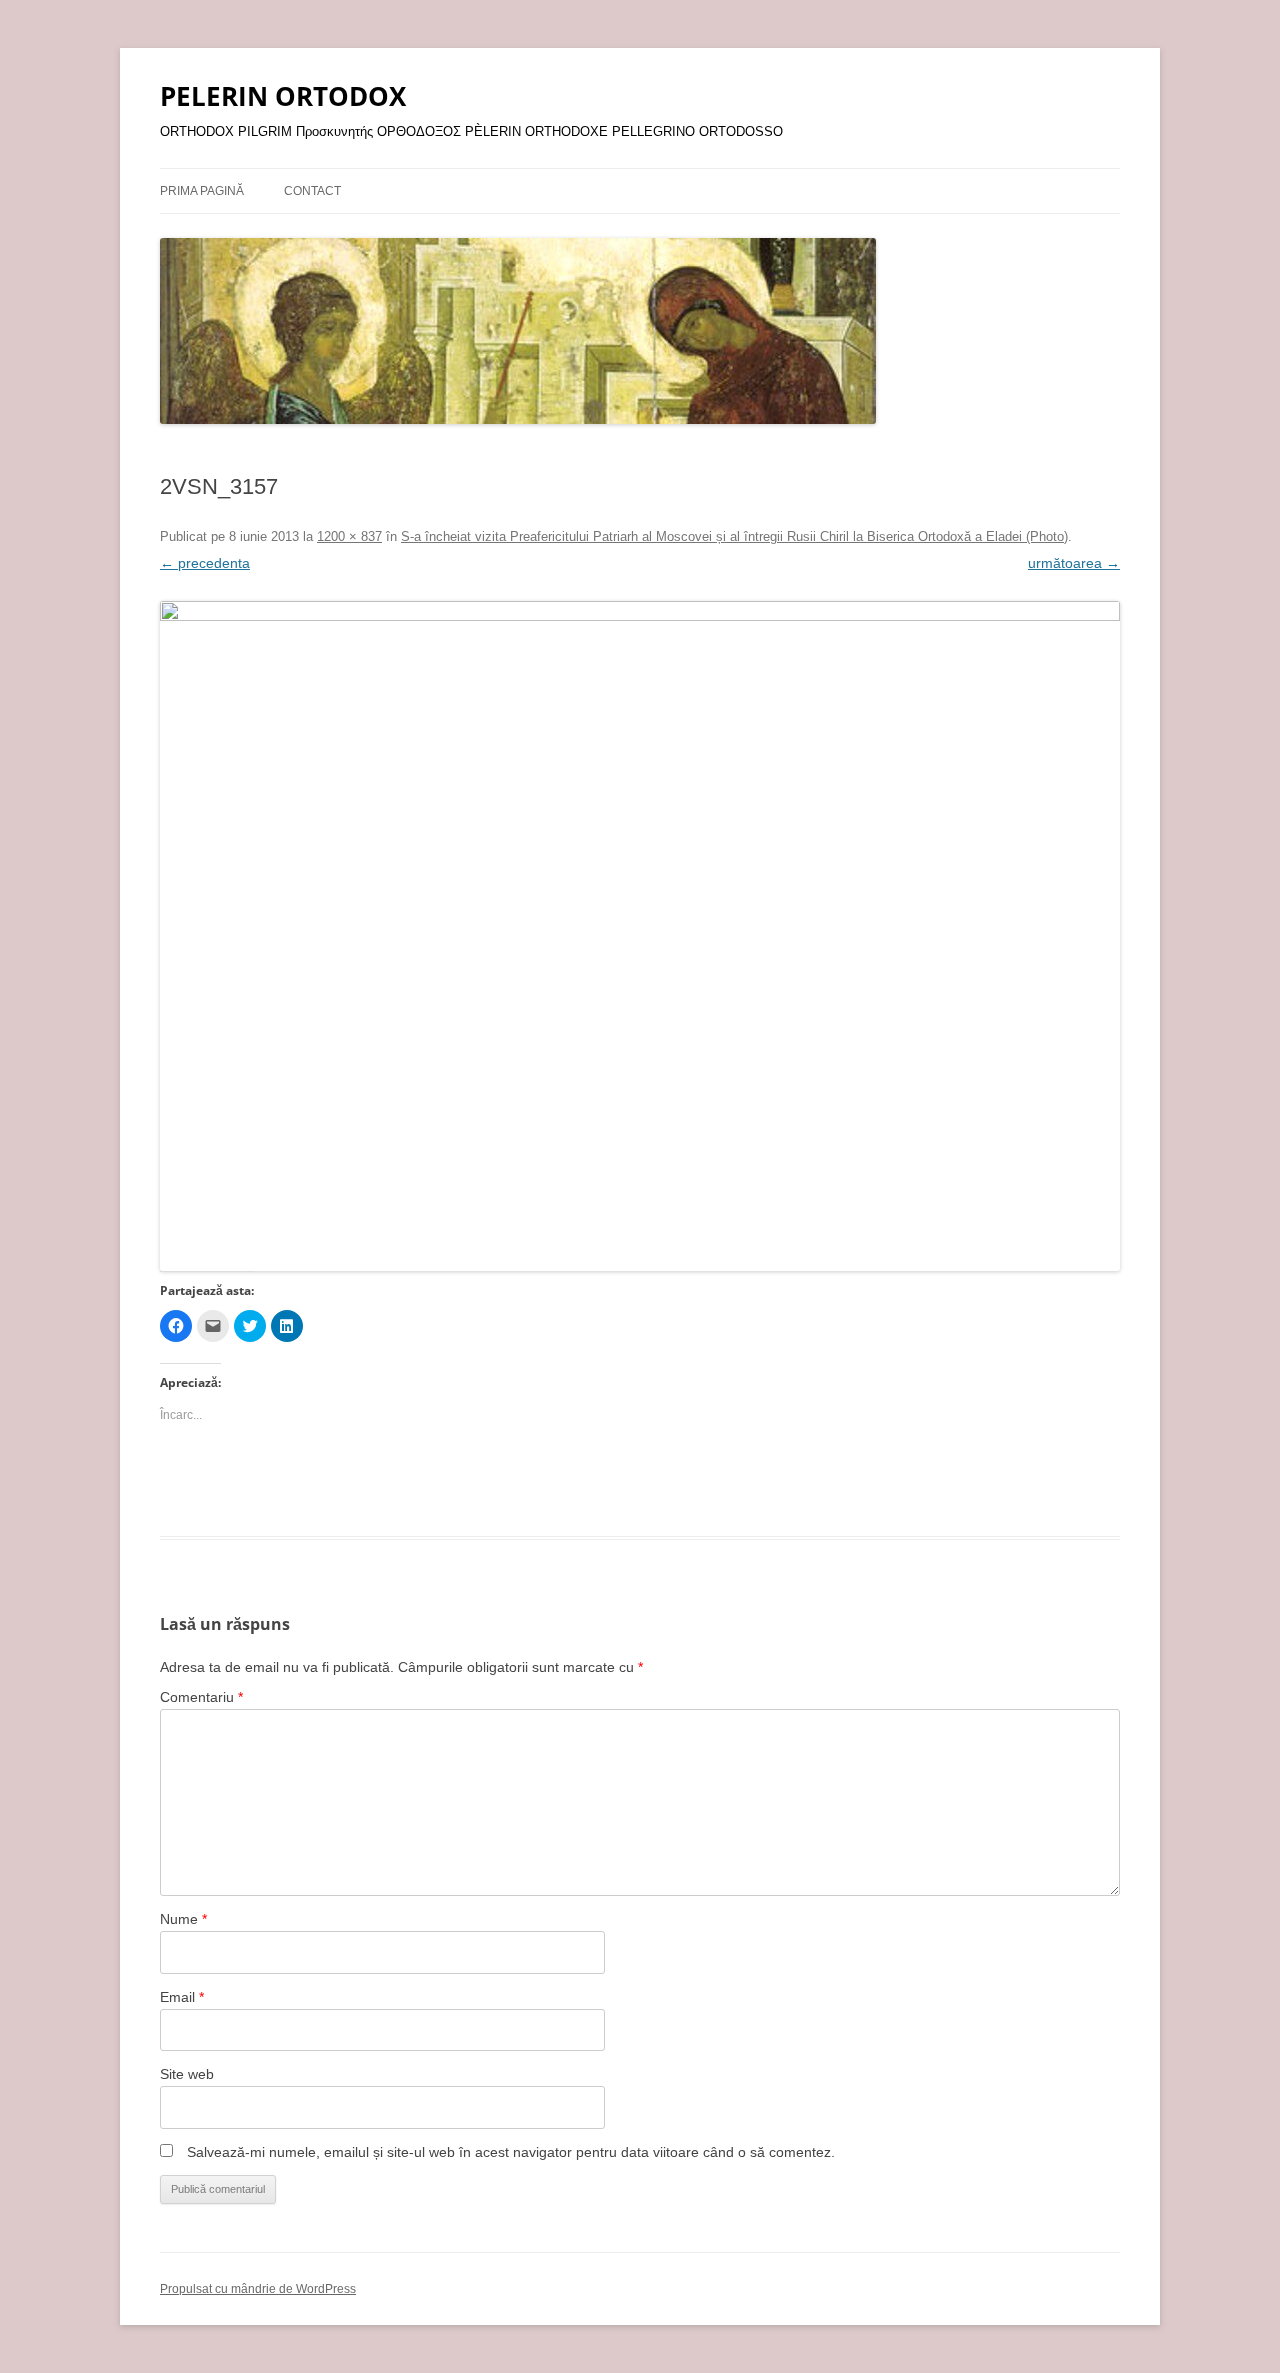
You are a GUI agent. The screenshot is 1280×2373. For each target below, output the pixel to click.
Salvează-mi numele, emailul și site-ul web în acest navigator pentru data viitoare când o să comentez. (511, 2152)
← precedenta (205, 563)
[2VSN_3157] (640, 936)
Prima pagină (202, 191)
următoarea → (1074, 563)
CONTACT (312, 191)
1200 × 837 (349, 536)
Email (182, 1997)
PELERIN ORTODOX (283, 96)
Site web (187, 2074)
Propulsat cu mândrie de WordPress (258, 2289)
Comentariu (201, 1697)
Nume (183, 1919)
